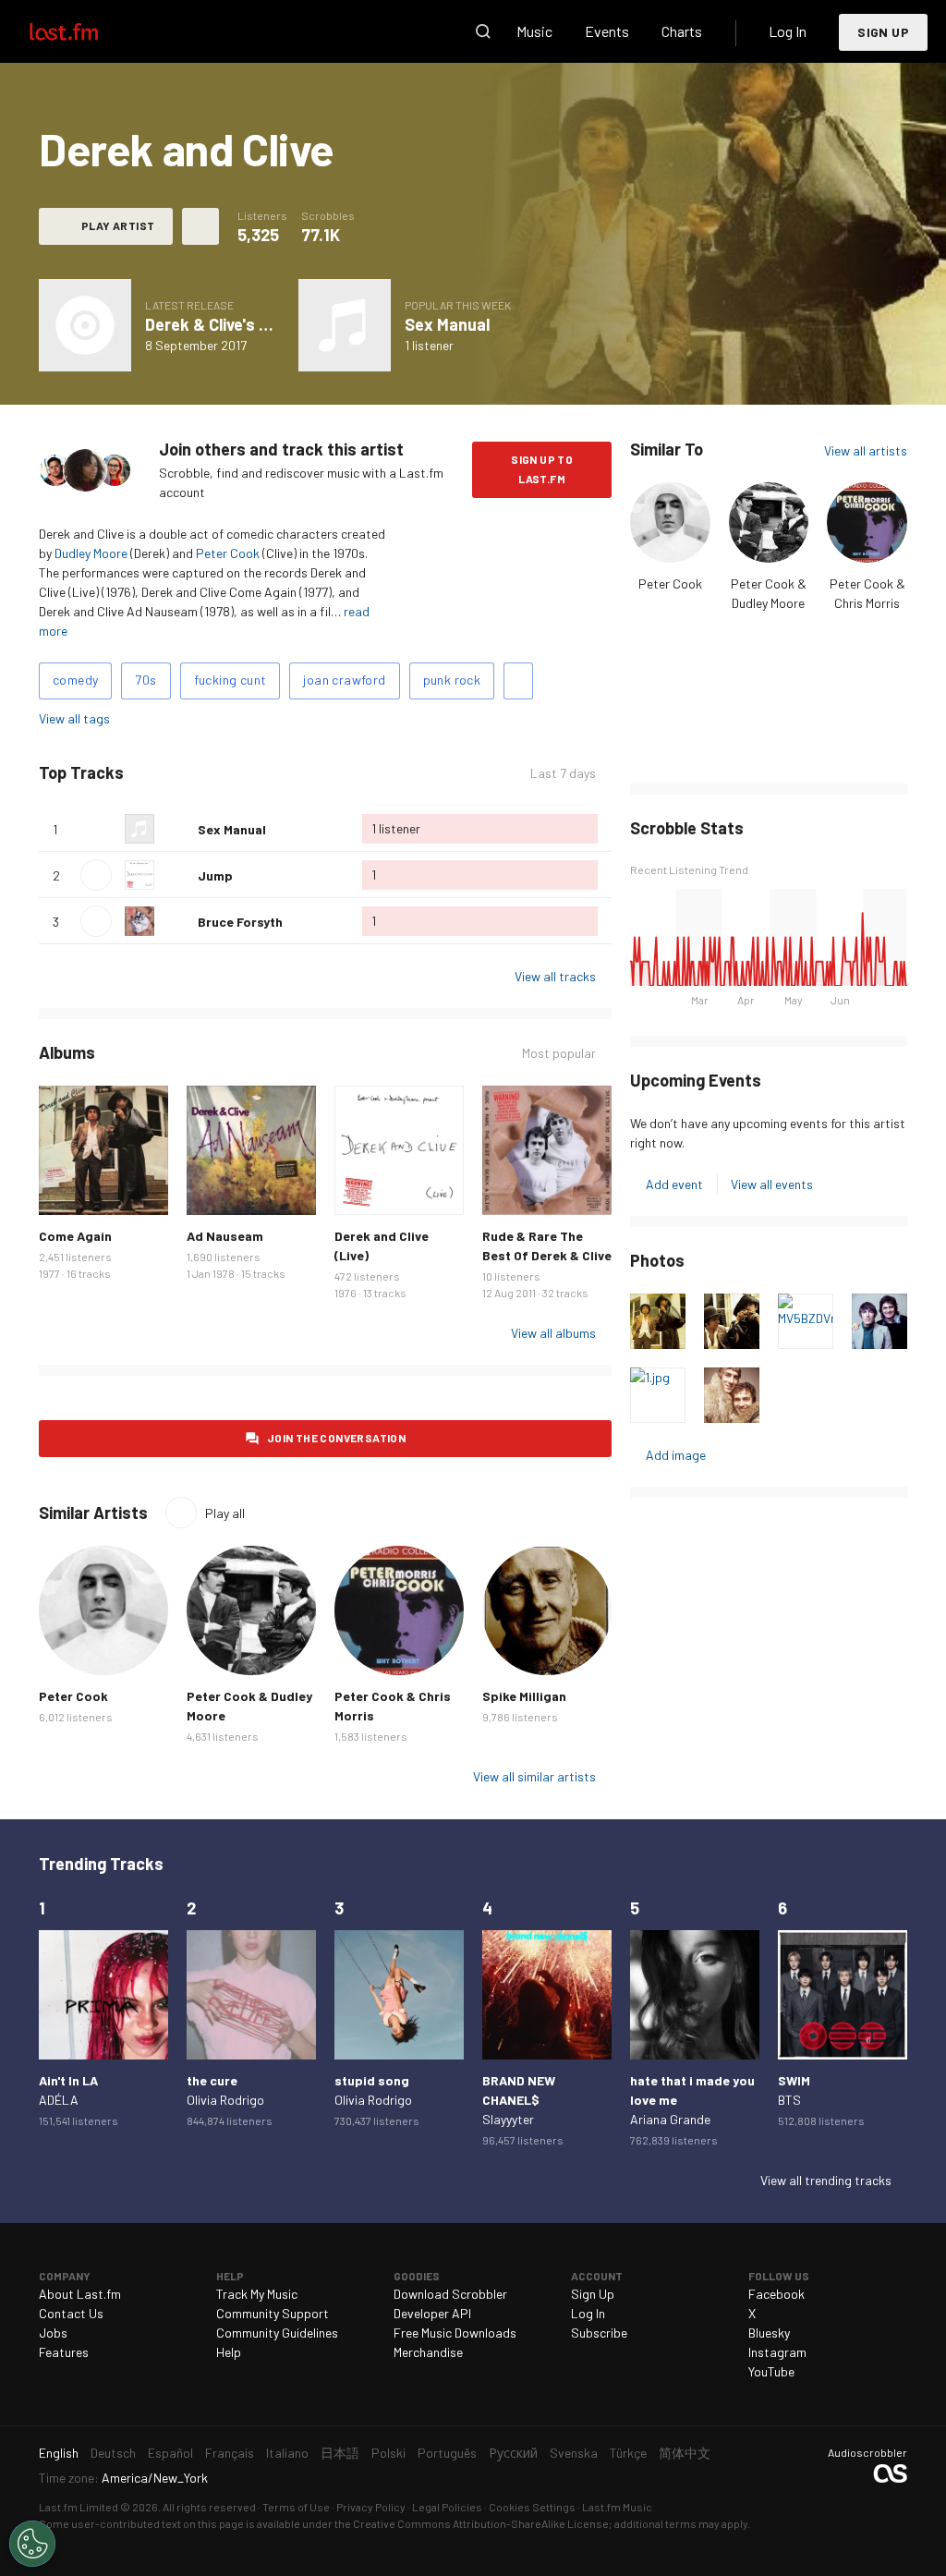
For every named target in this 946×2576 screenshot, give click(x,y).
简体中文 (685, 2453)
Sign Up (883, 32)
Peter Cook (228, 553)
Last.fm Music (617, 2507)
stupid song (372, 2080)
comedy (75, 680)
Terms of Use (296, 2507)
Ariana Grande (670, 2119)
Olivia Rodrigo (225, 2100)
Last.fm (85, 31)
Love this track (176, 829)
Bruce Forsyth (240, 922)
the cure (212, 2080)
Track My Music (257, 2294)
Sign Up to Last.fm (542, 469)
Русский (513, 2453)
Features (64, 2352)
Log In (788, 31)
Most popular (559, 1053)
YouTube (771, 2371)
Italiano (287, 2453)
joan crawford (344, 680)
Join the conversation (336, 1438)
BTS (789, 2100)
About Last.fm (80, 2294)
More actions (200, 226)
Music (534, 31)
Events (607, 31)
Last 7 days (563, 773)
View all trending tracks (826, 2180)
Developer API (432, 2313)
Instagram (777, 2352)
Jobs (53, 2333)
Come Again (75, 1236)
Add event (674, 1184)
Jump (215, 875)
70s (146, 680)
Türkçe (628, 2453)
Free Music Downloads (455, 2333)
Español (170, 2453)
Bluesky (769, 2333)
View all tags (74, 718)
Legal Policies (447, 2507)
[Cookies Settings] (32, 2544)
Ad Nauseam (225, 1236)
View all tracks (555, 976)
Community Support (273, 2313)
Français (230, 2453)
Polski (388, 2453)
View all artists (866, 450)
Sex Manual (447, 324)
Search (483, 31)
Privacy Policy (371, 2507)
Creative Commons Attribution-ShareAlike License (481, 2523)
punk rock (452, 680)
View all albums (553, 1333)
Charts (682, 31)
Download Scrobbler (450, 2294)
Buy (63, 1191)
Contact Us (71, 2313)
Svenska (574, 2453)
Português (447, 2453)
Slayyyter (508, 2119)
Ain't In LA (68, 2080)
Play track (96, 875)
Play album (85, 325)
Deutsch (113, 2453)
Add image (676, 1455)
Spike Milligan (524, 1696)
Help (229, 2352)
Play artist (118, 225)
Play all (201, 773)
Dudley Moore (91, 553)
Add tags (518, 681)
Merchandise (428, 2352)
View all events (772, 1184)
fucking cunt (230, 680)
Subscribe (599, 2333)
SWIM (794, 2080)
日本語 (340, 2453)
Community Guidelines (277, 2333)
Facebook (776, 2294)
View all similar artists (534, 1776)
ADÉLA (59, 2100)
